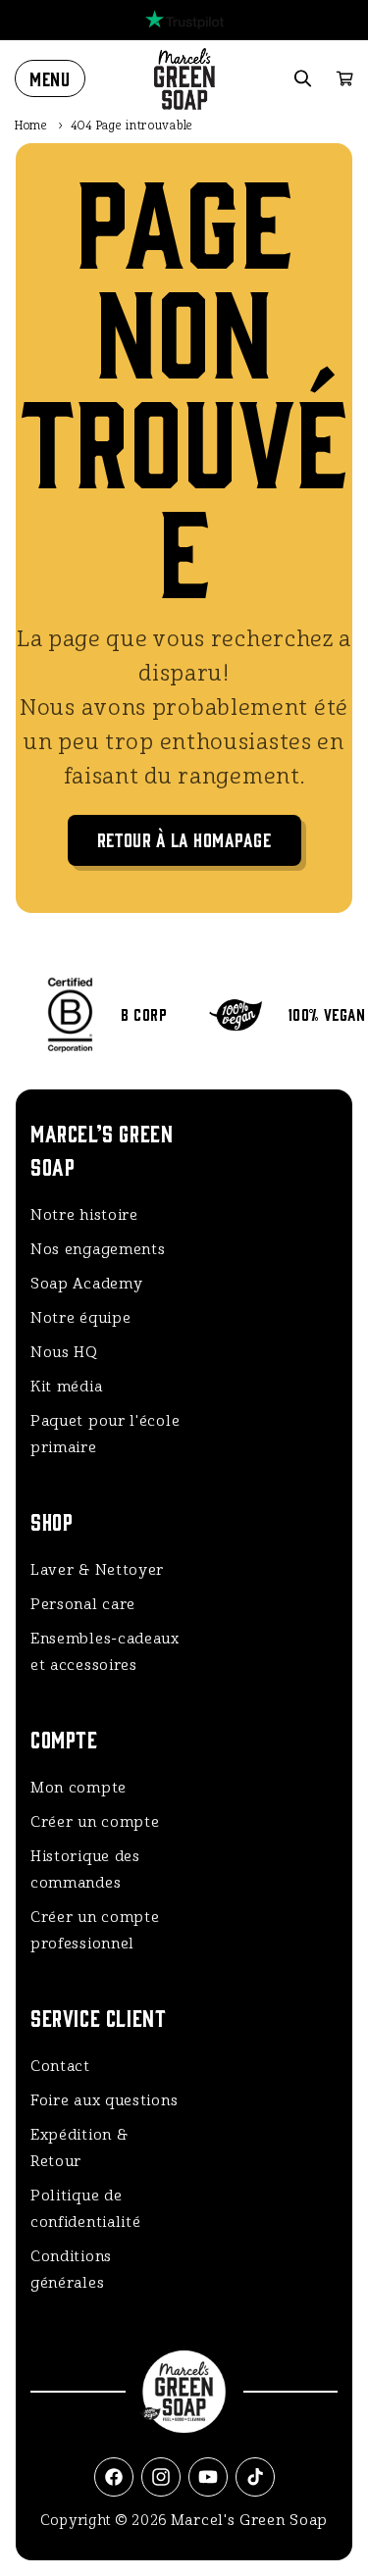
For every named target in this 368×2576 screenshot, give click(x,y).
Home (31, 126)
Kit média (66, 1387)
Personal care (83, 1604)
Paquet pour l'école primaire (105, 1434)
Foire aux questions (104, 2100)
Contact (60, 2066)
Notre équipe (80, 1318)
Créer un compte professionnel (95, 1930)
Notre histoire (84, 1215)
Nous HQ (64, 1352)
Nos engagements (98, 1249)
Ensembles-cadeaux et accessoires (105, 1652)
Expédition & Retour (79, 2148)
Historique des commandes (85, 1869)
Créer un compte (95, 1822)
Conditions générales (71, 2270)
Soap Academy (86, 1284)
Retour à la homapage (184, 839)
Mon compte (79, 1788)
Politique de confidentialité (86, 2209)
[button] (50, 78)
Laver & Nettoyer (97, 1570)
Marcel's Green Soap (249, 2520)
